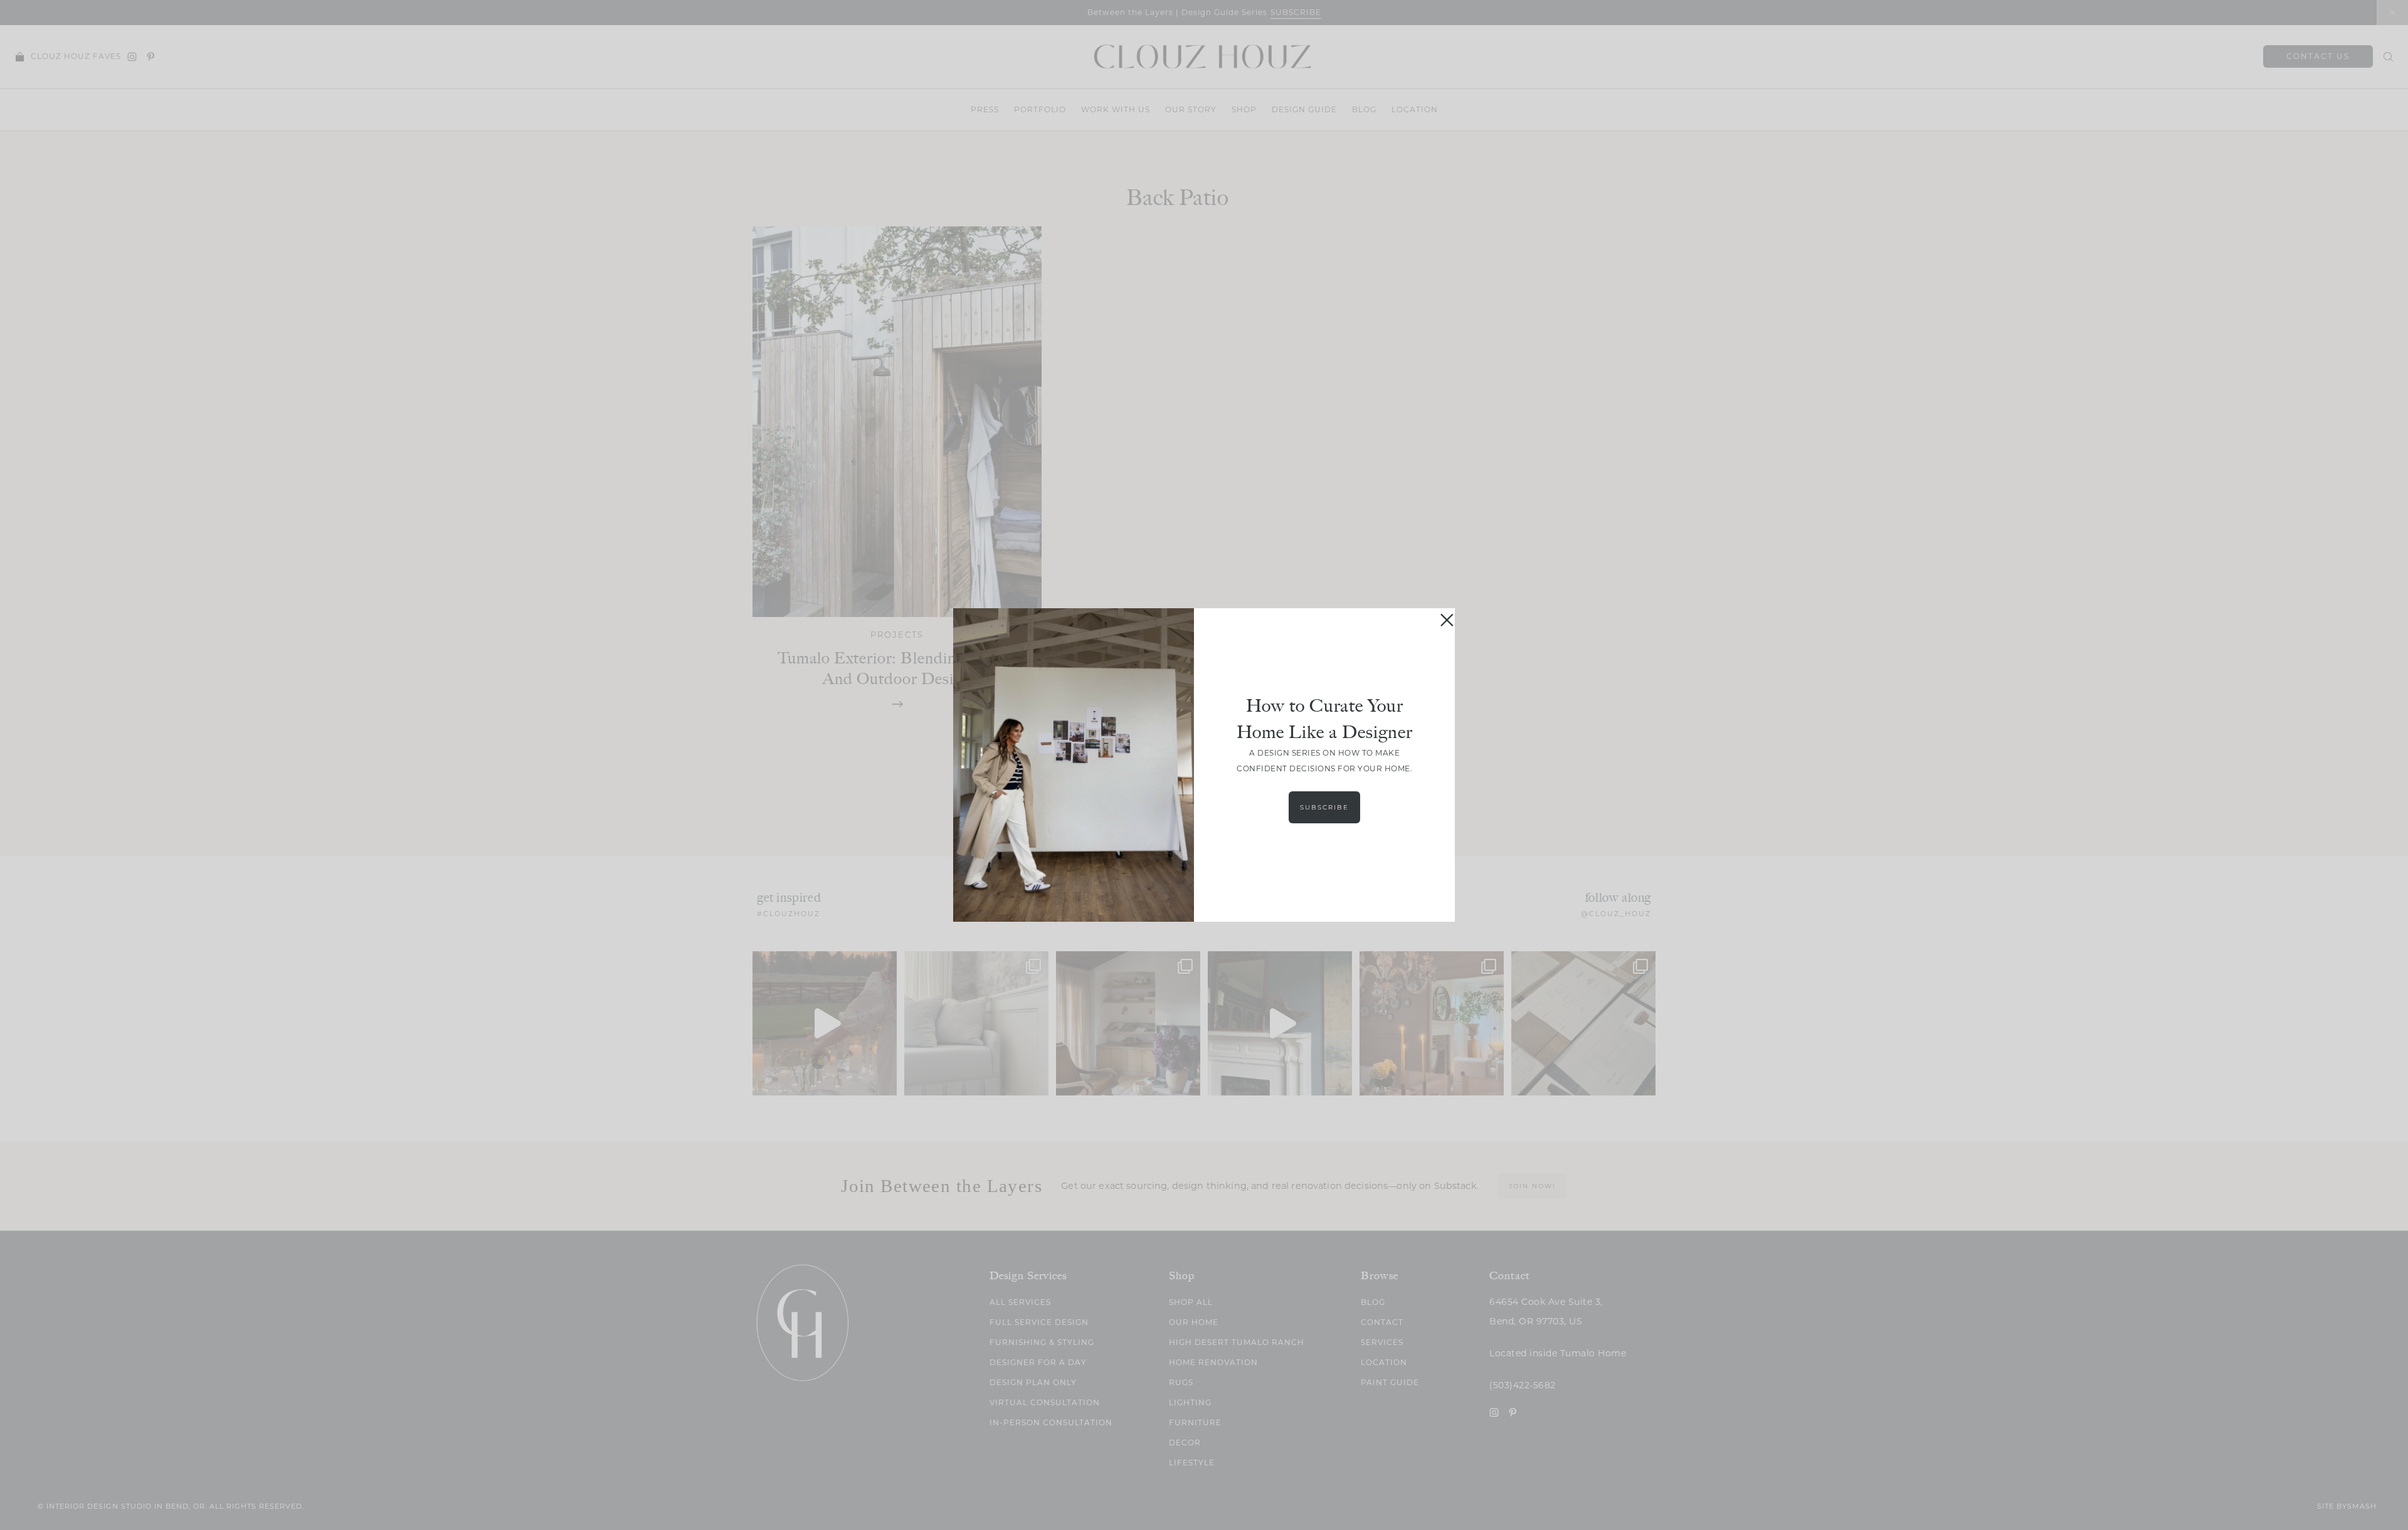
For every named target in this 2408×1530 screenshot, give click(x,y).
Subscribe (1324, 807)
